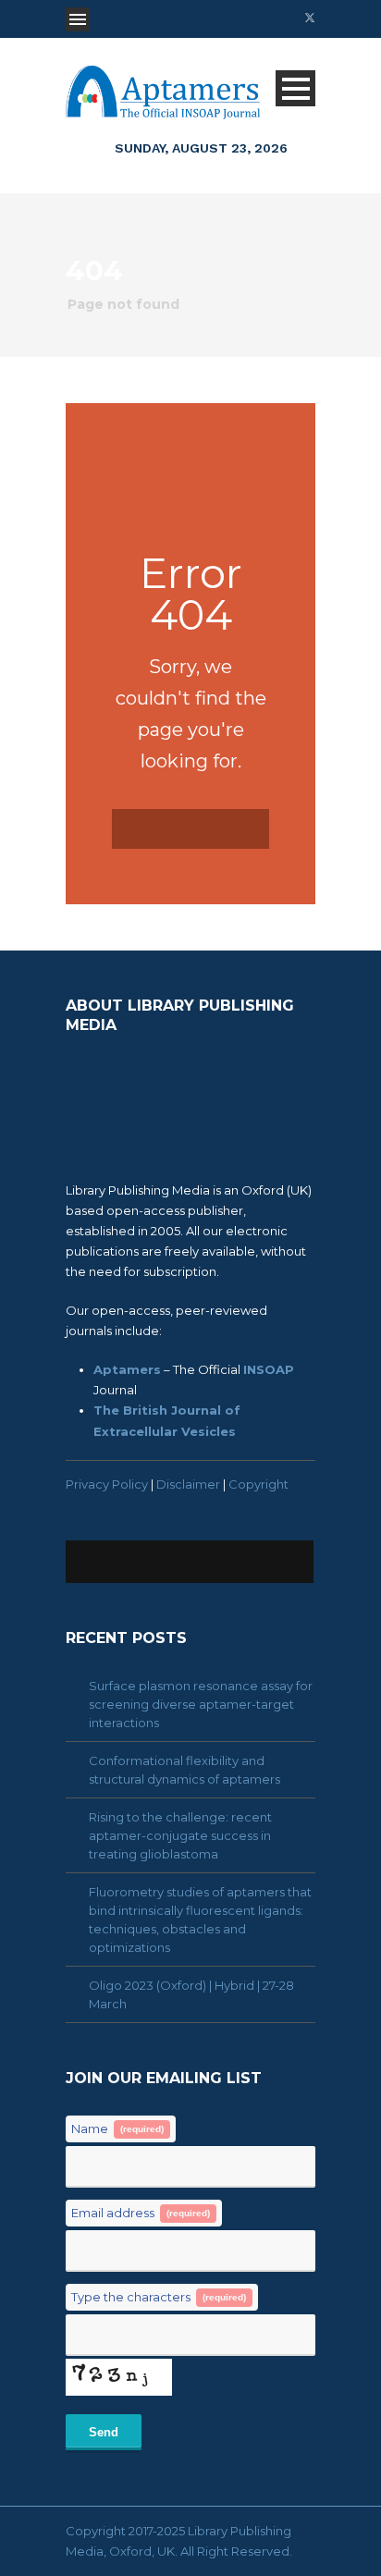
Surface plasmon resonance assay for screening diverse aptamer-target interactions (201, 1704)
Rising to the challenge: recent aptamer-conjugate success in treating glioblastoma (180, 1835)
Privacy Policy (107, 1484)
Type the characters (159, 2297)
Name (117, 2128)
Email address (141, 2213)
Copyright (258, 1484)
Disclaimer (188, 1484)
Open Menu (78, 19)
